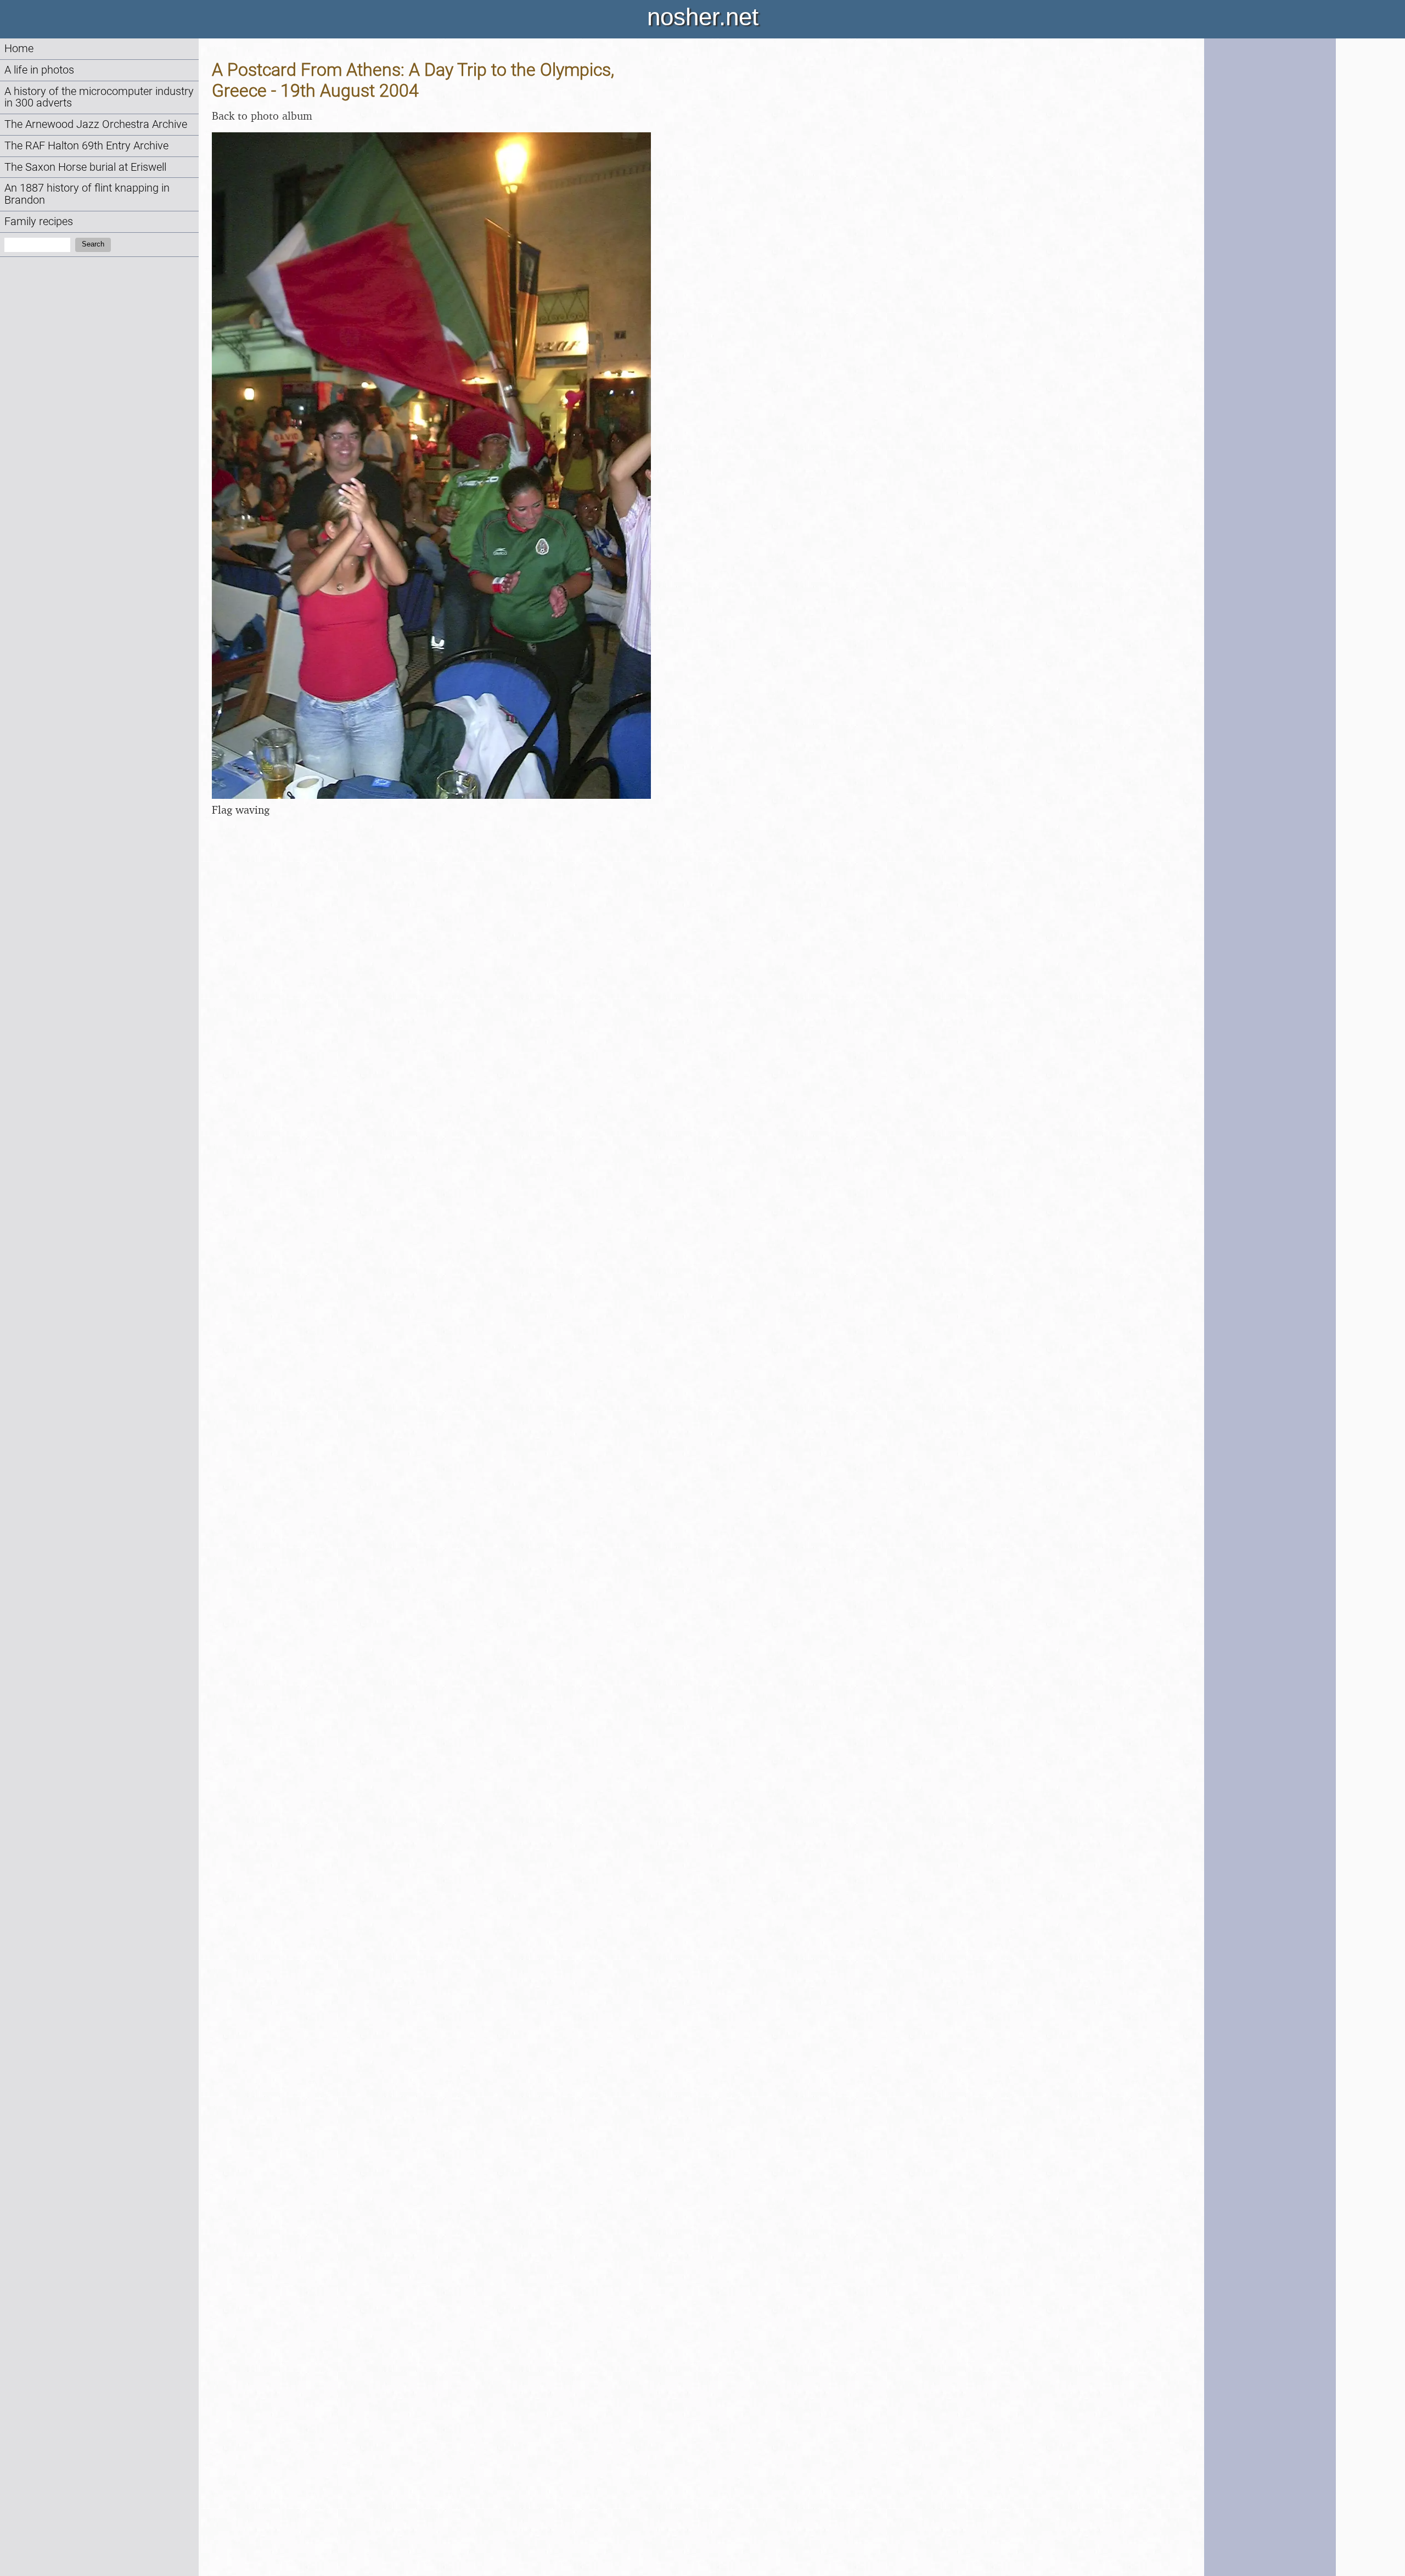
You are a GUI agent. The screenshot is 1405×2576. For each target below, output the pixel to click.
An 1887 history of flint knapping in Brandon (87, 194)
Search (93, 244)
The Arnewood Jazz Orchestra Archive (96, 124)
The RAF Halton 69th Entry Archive (86, 146)
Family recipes (39, 222)
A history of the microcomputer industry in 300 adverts (99, 97)
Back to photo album (262, 116)
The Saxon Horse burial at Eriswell (85, 167)
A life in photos (39, 70)
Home (19, 49)
